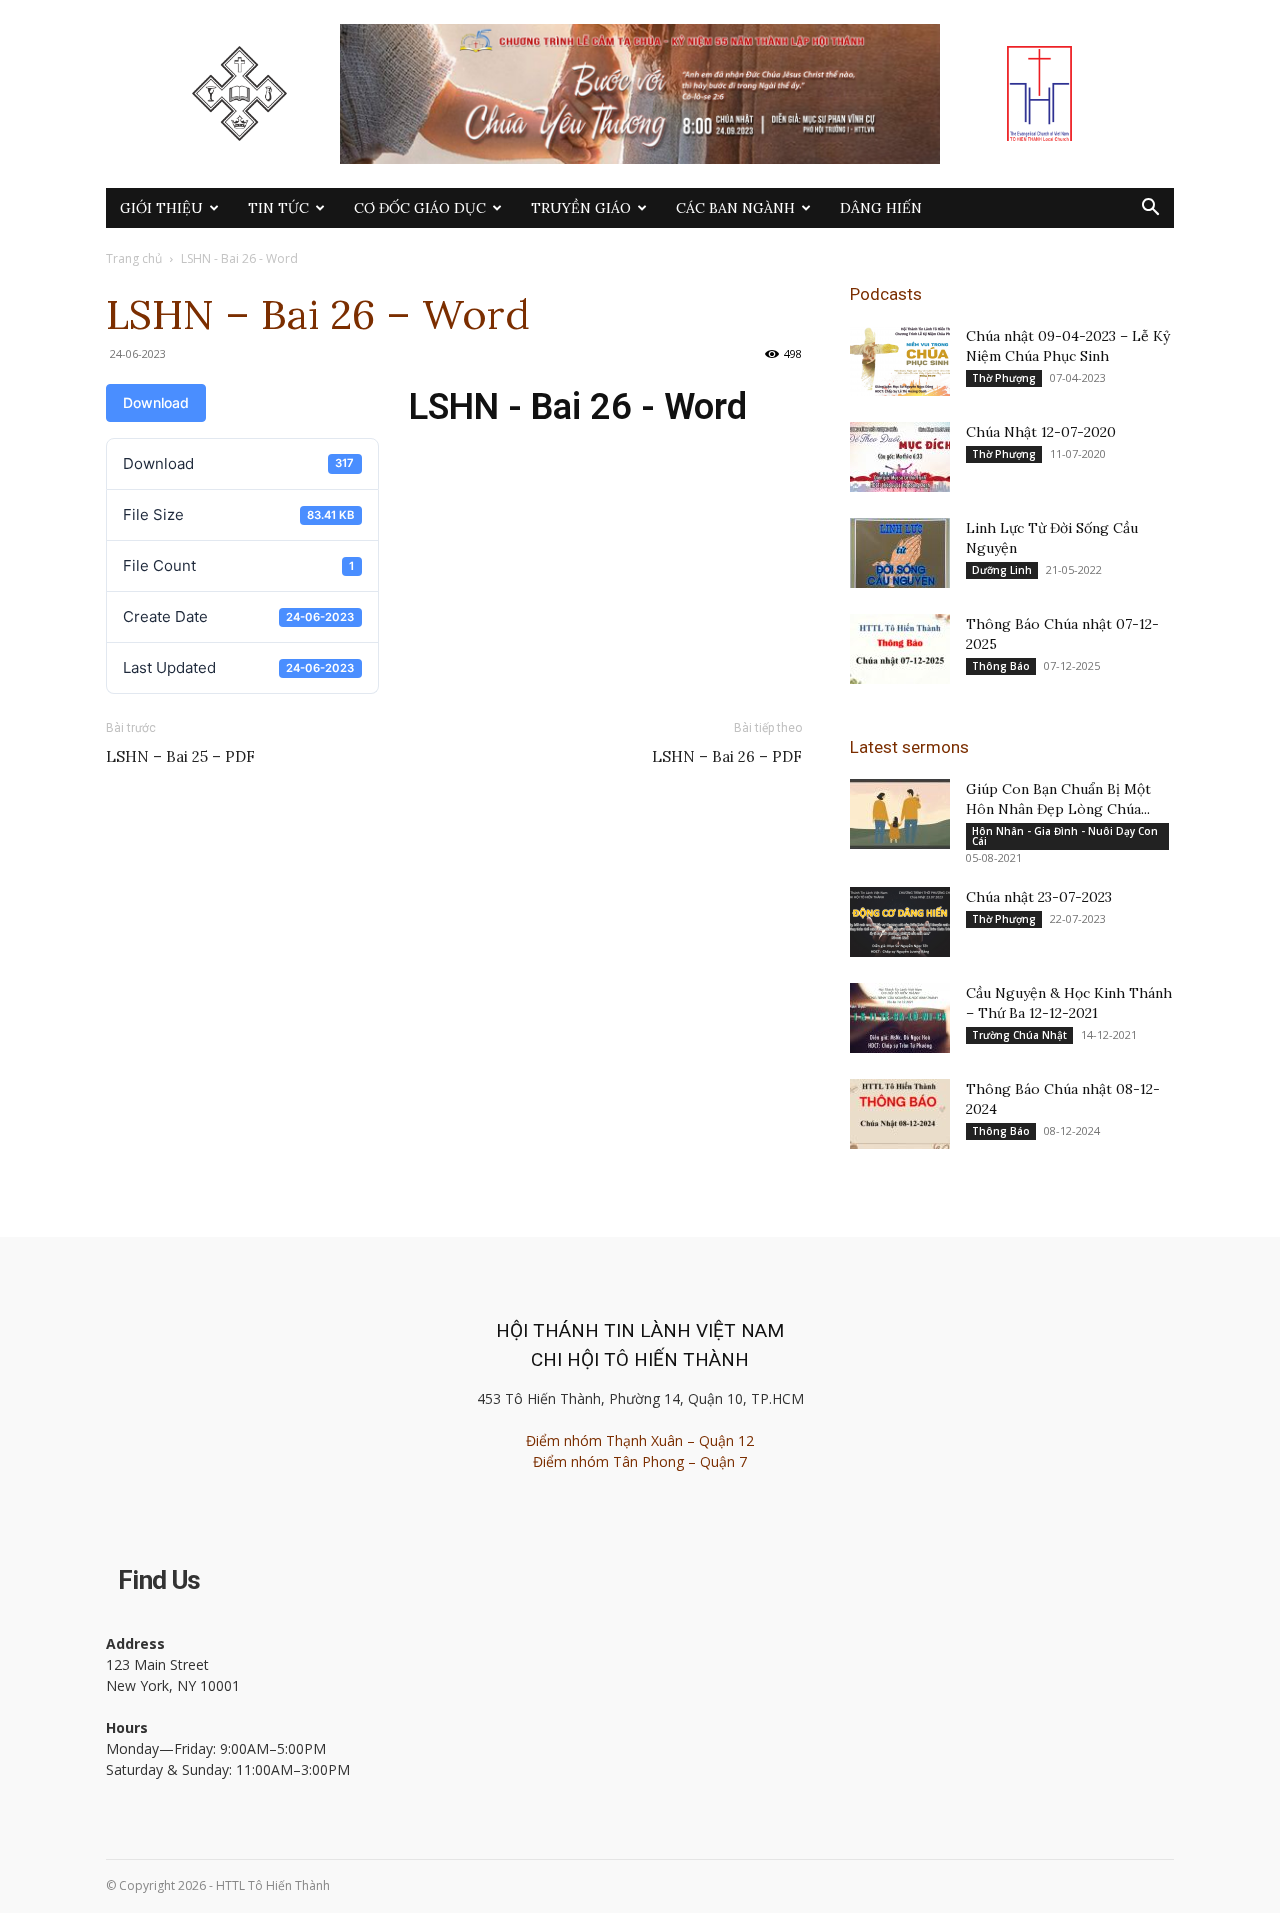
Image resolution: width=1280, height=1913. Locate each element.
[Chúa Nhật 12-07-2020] (900, 457)
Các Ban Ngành (735, 208)
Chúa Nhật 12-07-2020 (1041, 432)
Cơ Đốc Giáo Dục (420, 208)
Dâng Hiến (881, 208)
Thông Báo (1001, 666)
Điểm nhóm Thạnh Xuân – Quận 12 (640, 1440)
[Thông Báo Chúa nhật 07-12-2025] (900, 649)
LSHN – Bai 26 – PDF (727, 756)
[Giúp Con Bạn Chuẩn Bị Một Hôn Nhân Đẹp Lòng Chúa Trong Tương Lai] (900, 814)
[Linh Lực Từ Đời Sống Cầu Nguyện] (900, 553)
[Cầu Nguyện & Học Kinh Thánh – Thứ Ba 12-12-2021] (900, 1018)
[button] (1150, 209)
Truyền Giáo (581, 208)
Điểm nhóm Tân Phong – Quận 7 (640, 1461)
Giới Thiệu (161, 208)
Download (156, 402)
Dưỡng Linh (1002, 570)
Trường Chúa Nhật (1019, 1035)
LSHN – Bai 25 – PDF (180, 756)
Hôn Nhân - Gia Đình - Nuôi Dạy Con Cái (1065, 836)
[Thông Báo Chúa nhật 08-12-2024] (900, 1114)
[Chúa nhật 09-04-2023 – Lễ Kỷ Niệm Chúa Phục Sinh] (900, 361)
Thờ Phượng (1004, 378)
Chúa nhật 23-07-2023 (1039, 897)
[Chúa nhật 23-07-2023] (900, 922)
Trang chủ (134, 258)
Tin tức (278, 208)
